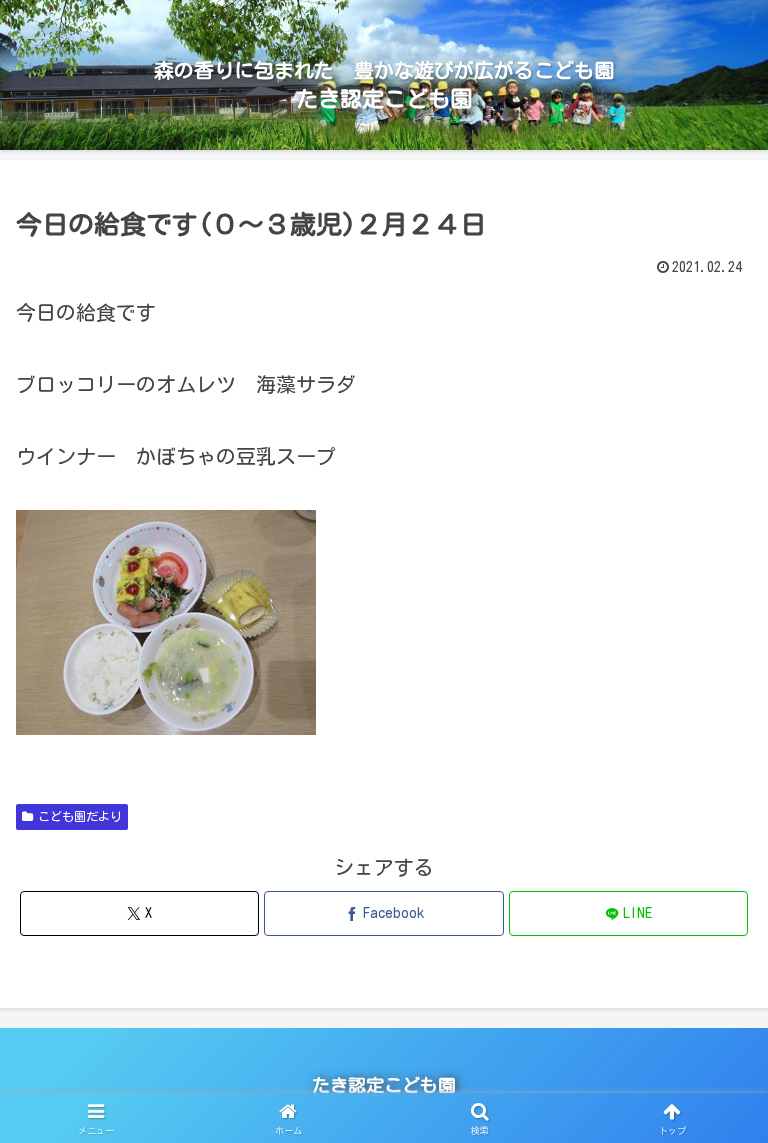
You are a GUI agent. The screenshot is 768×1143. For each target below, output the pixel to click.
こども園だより (80, 816)
